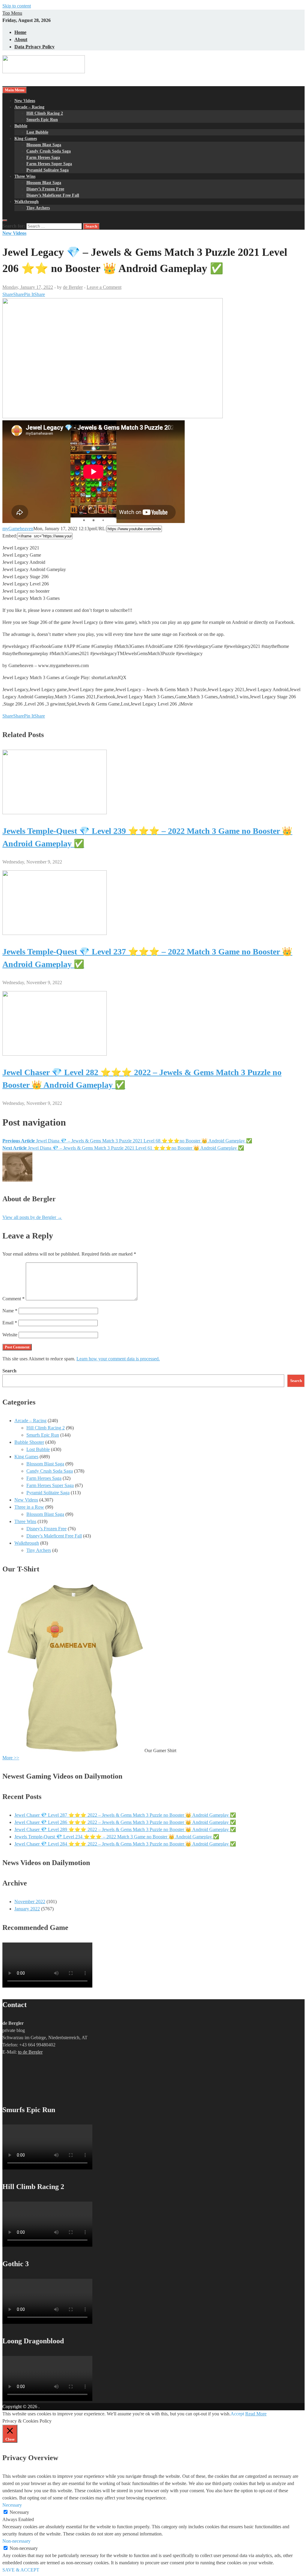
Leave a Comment (104, 287)
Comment (13, 1299)
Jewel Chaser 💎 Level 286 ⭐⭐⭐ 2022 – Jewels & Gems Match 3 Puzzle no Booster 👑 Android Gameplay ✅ (125, 1822)
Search (9, 1371)
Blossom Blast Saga (44, 145)
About (21, 39)
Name (10, 1311)
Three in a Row (29, 1507)
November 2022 (30, 1902)
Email (10, 1323)
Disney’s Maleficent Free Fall (53, 195)
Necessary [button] (12, 2505)
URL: (101, 529)
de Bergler (73, 287)
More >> (11, 1758)
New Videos (25, 101)
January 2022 (27, 1909)
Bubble (21, 126)
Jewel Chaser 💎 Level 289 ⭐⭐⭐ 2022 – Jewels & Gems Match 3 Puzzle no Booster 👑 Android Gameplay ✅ (125, 1829)
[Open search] (5, 220)
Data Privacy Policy (34, 47)
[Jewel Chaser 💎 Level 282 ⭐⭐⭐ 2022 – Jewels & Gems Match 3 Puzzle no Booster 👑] (55, 1054)
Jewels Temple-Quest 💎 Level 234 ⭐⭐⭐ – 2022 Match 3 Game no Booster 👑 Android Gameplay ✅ (117, 1837)
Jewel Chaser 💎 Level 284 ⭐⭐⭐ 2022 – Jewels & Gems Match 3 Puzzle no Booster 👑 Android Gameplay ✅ (125, 1844)
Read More (256, 2414)
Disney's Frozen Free (46, 1529)
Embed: (10, 536)
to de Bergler (30, 2052)
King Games (26, 139)
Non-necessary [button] (16, 2541)
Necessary (19, 2512)
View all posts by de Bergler (32, 1217)
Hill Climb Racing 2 (45, 113)
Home (20, 32)
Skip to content (17, 6)
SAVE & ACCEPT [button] (21, 2570)
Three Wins (25, 176)
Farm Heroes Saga (43, 157)
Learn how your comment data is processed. (118, 1359)
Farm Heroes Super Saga (49, 164)
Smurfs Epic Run (42, 120)
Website (10, 1335)
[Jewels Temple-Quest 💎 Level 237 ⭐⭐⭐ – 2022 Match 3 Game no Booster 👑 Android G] (55, 933)
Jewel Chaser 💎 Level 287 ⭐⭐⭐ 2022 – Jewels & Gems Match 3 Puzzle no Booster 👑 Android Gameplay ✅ (125, 1815)
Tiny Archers (38, 208)
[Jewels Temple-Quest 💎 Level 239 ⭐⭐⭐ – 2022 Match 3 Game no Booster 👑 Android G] (55, 813)
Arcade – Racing (29, 107)
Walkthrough (27, 202)
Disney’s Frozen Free (45, 189)
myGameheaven (18, 529)
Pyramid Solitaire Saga (48, 170)
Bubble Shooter (29, 1442)
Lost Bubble (37, 132)
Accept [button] (237, 2414)
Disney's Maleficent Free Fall (54, 1536)
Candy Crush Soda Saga (49, 151)
